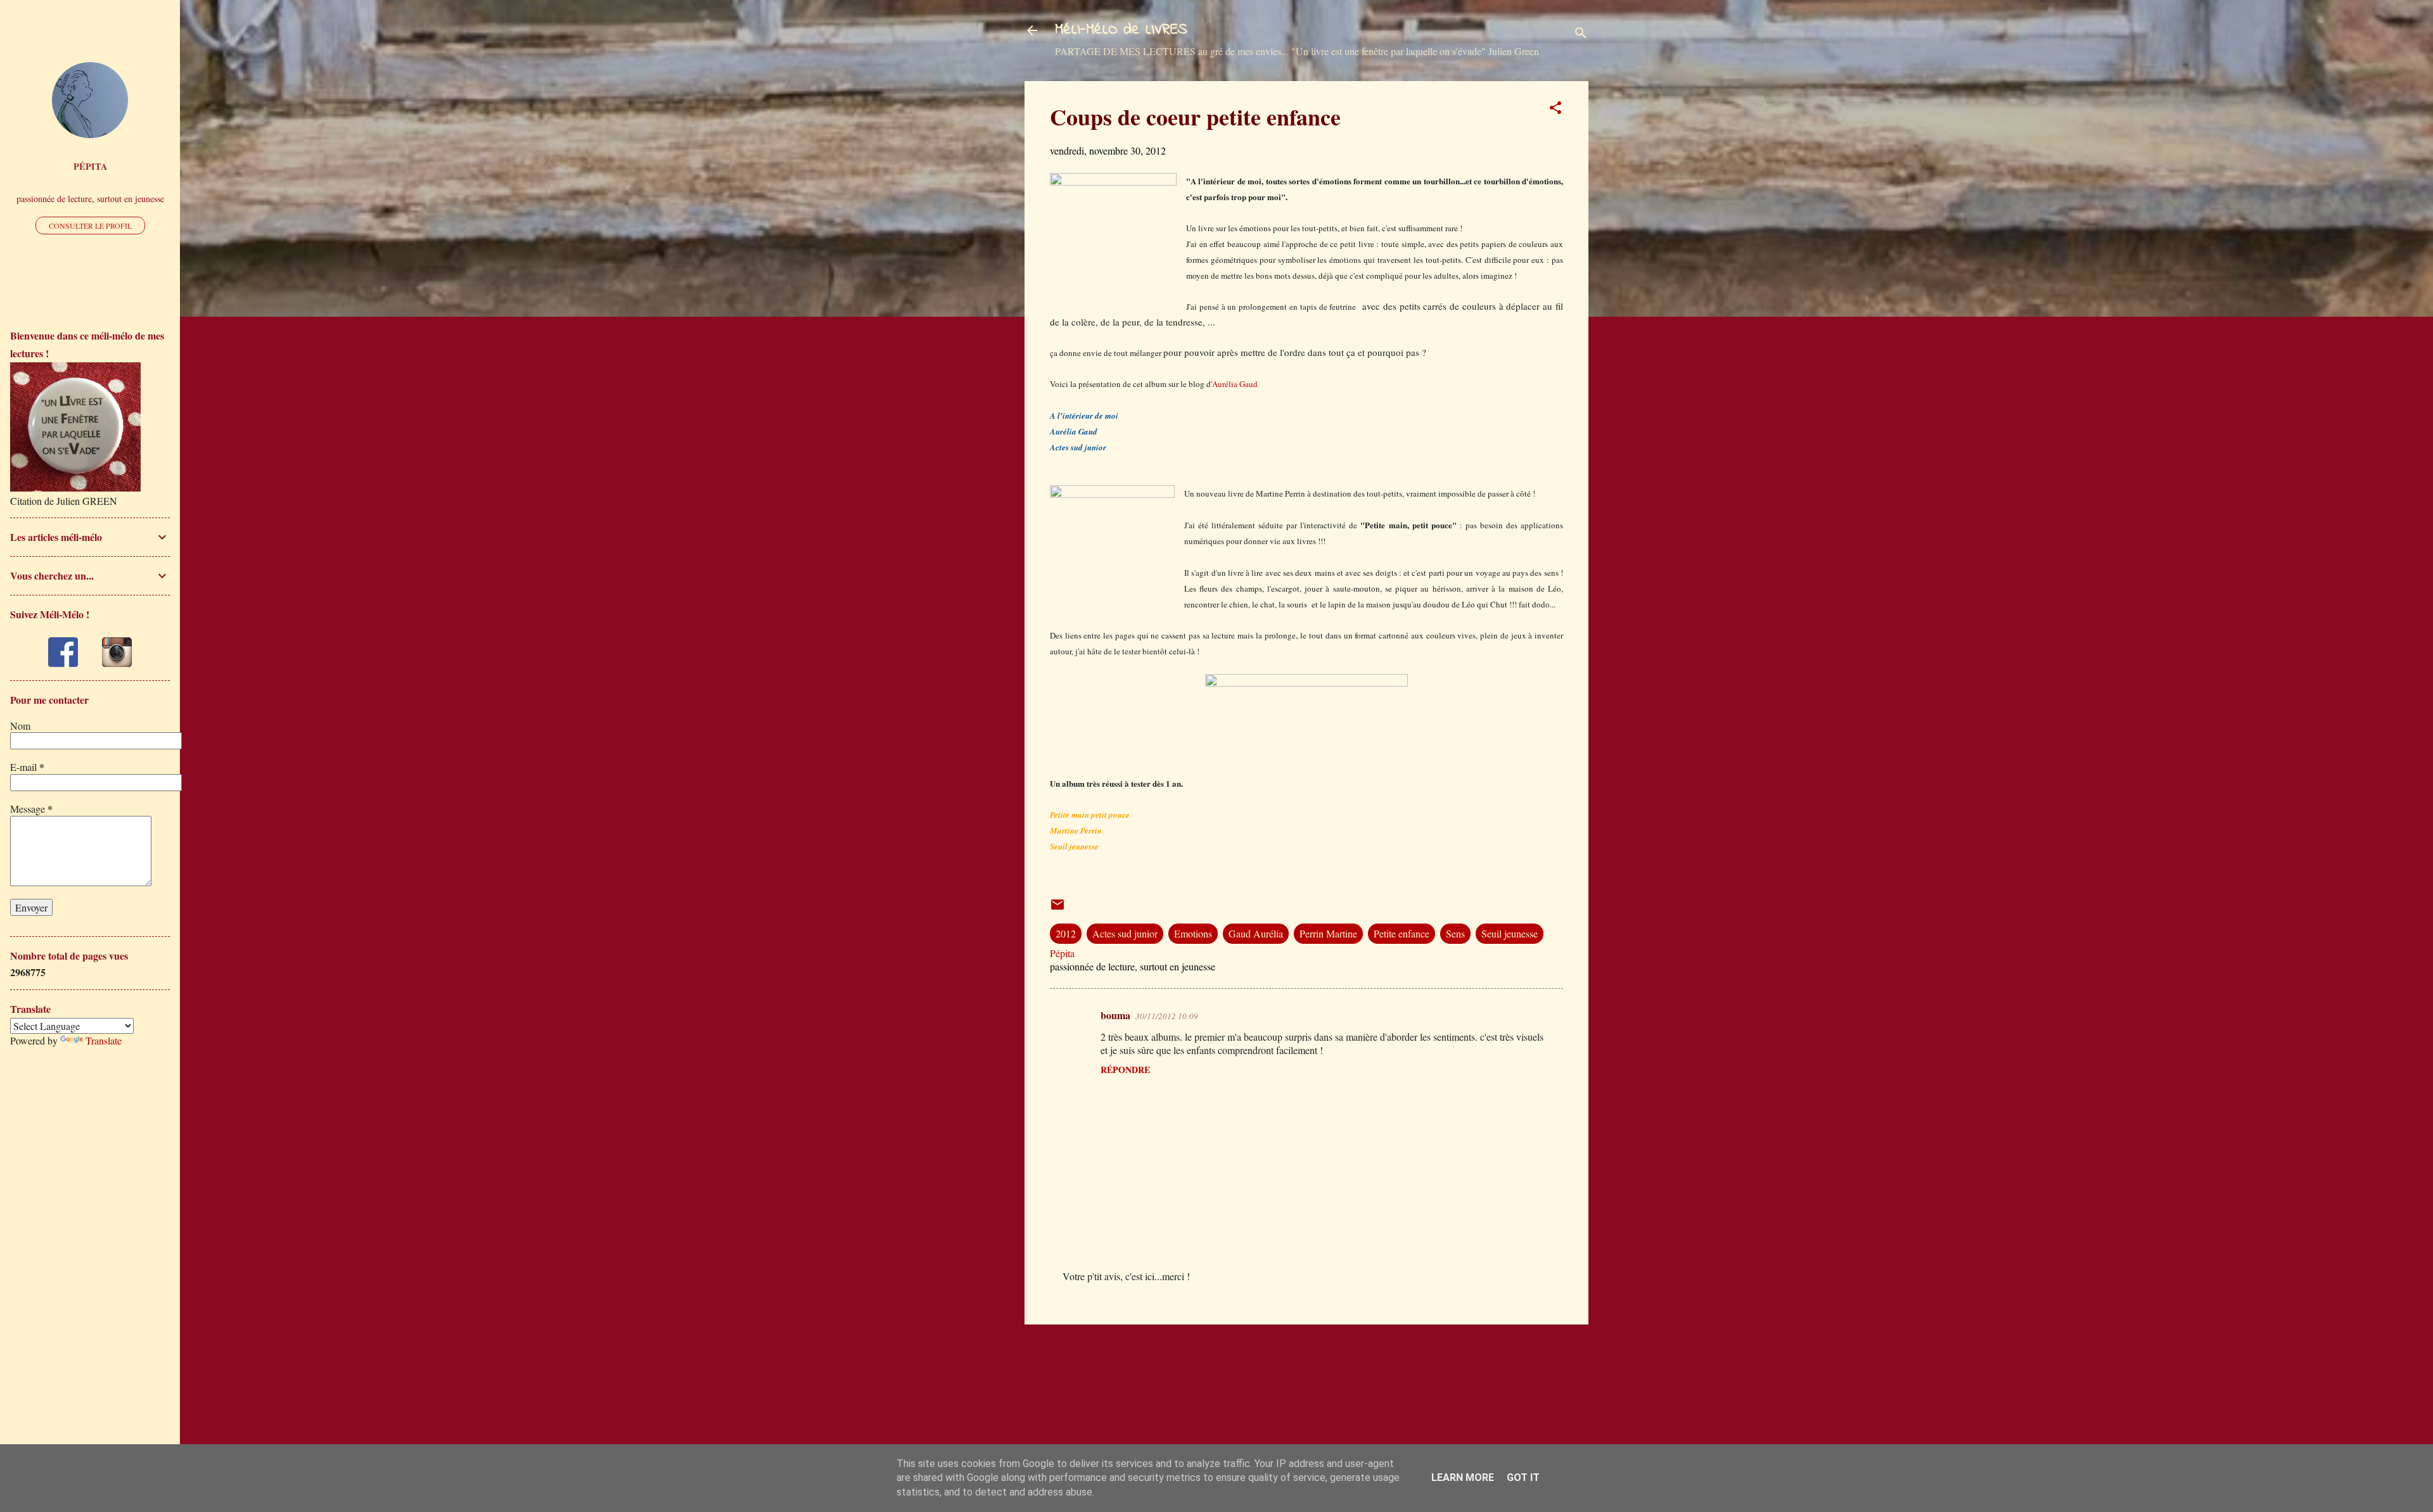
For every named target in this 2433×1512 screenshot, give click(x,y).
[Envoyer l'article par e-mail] (1057, 908)
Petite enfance (1402, 933)
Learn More (1463, 1477)
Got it (1523, 1477)
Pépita (90, 166)
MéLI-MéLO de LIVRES (1121, 30)
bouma (1115, 1015)
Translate (104, 1040)
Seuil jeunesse (1510, 933)
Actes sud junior (1125, 933)
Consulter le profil (90, 226)
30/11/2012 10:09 (1167, 1016)
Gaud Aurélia (1256, 933)
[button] (1555, 110)
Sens (1455, 933)
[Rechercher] (1581, 35)
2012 (1066, 933)
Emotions (1193, 933)
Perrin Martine (1328, 933)
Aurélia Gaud (1235, 384)
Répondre (1125, 1070)
